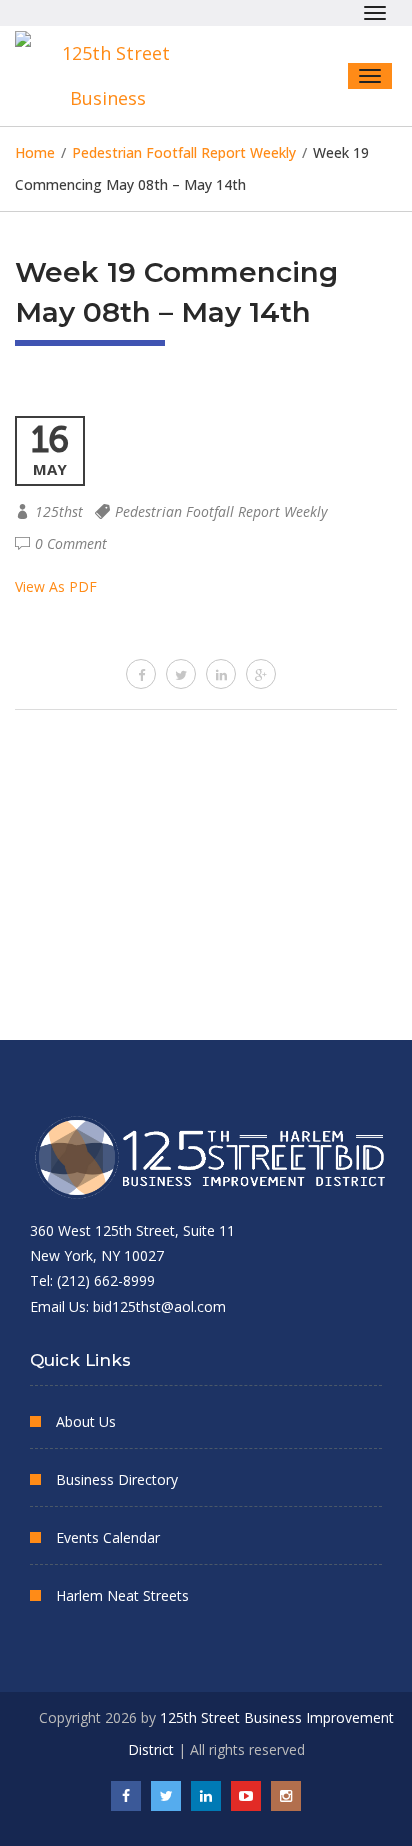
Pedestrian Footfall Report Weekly (221, 511)
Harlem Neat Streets (122, 1595)
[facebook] (141, 674)
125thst (59, 511)
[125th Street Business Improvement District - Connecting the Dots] (115, 76)
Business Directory (117, 1479)
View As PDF (56, 586)
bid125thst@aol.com (159, 1306)
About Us (86, 1421)
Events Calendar (108, 1537)
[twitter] (181, 674)
